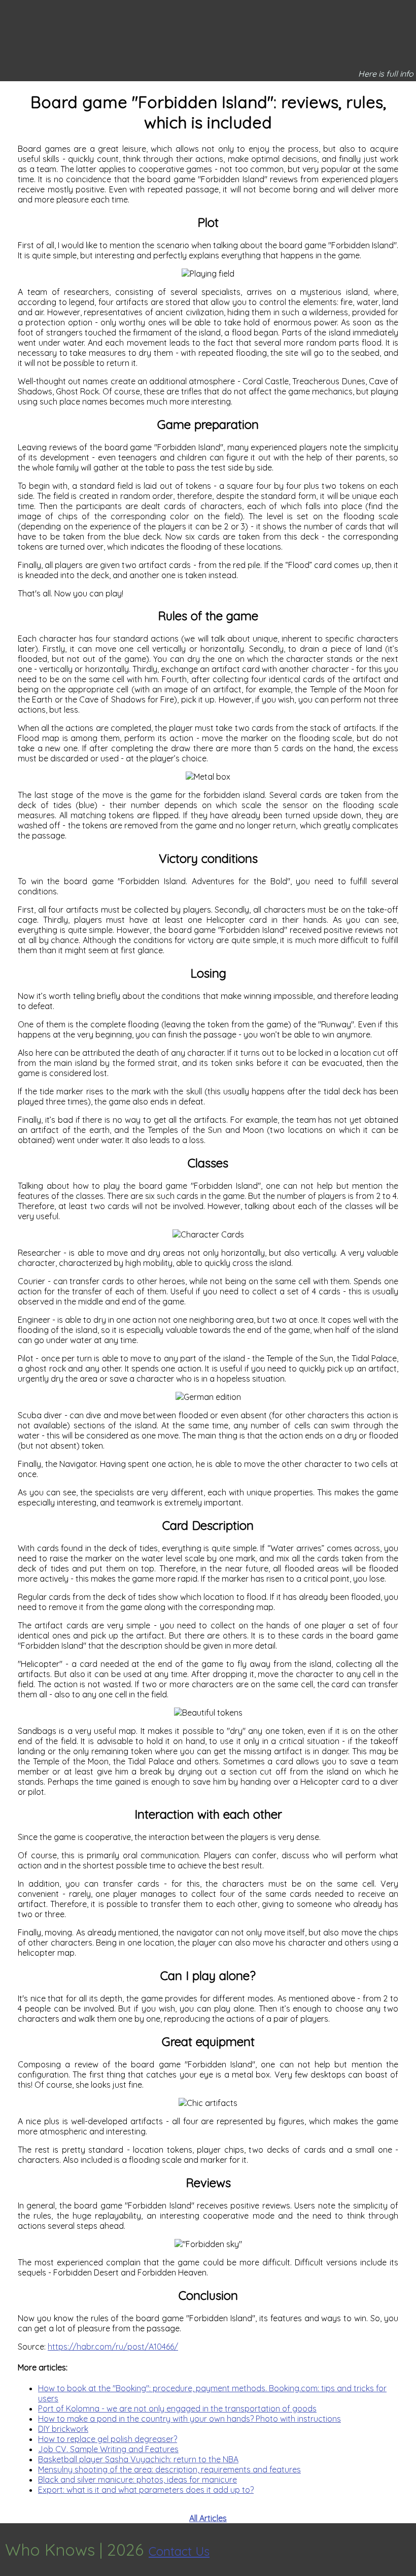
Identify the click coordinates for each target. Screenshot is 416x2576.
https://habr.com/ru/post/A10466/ (113, 2347)
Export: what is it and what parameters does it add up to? (146, 2490)
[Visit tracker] (407, 2550)
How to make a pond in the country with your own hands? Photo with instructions (189, 2419)
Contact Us (179, 2551)
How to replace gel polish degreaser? (108, 2439)
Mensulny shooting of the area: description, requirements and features (169, 2469)
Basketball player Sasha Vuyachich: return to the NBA (138, 2459)
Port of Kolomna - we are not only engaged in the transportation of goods (177, 2408)
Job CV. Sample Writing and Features (108, 2449)
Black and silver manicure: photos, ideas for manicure (137, 2480)
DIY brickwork (63, 2429)
